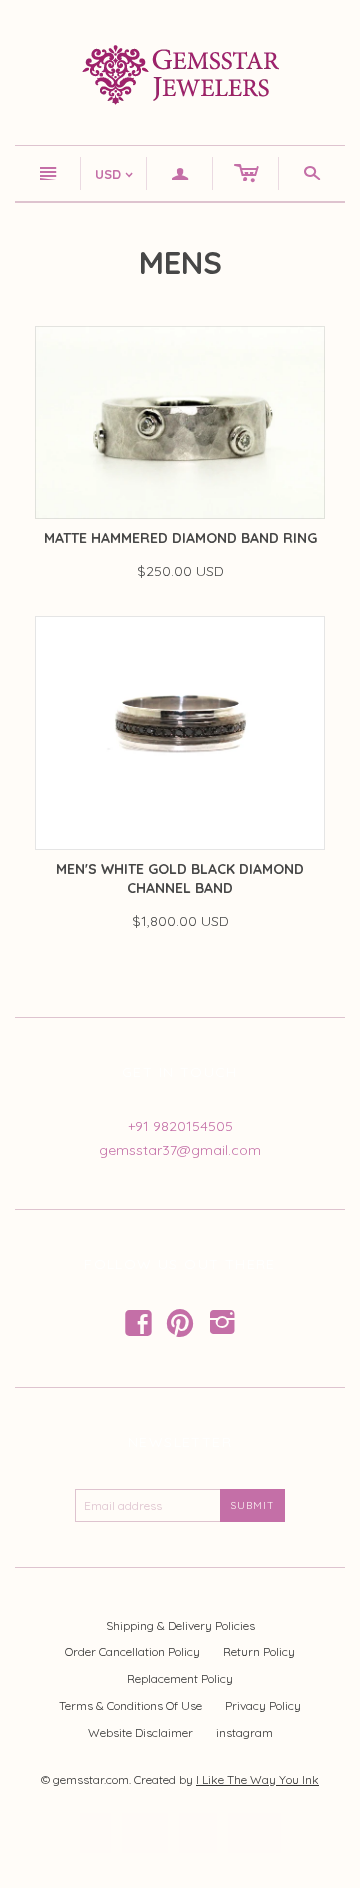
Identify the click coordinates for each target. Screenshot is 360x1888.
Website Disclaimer (140, 1732)
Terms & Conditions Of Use (130, 1705)
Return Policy (259, 1651)
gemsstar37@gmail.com (180, 1150)
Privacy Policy (263, 1705)
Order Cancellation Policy (132, 1651)
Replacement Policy (180, 1678)
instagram (244, 1732)
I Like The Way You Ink (257, 1779)
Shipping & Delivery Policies (180, 1625)
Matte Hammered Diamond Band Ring (180, 538)
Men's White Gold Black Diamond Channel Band (180, 879)
